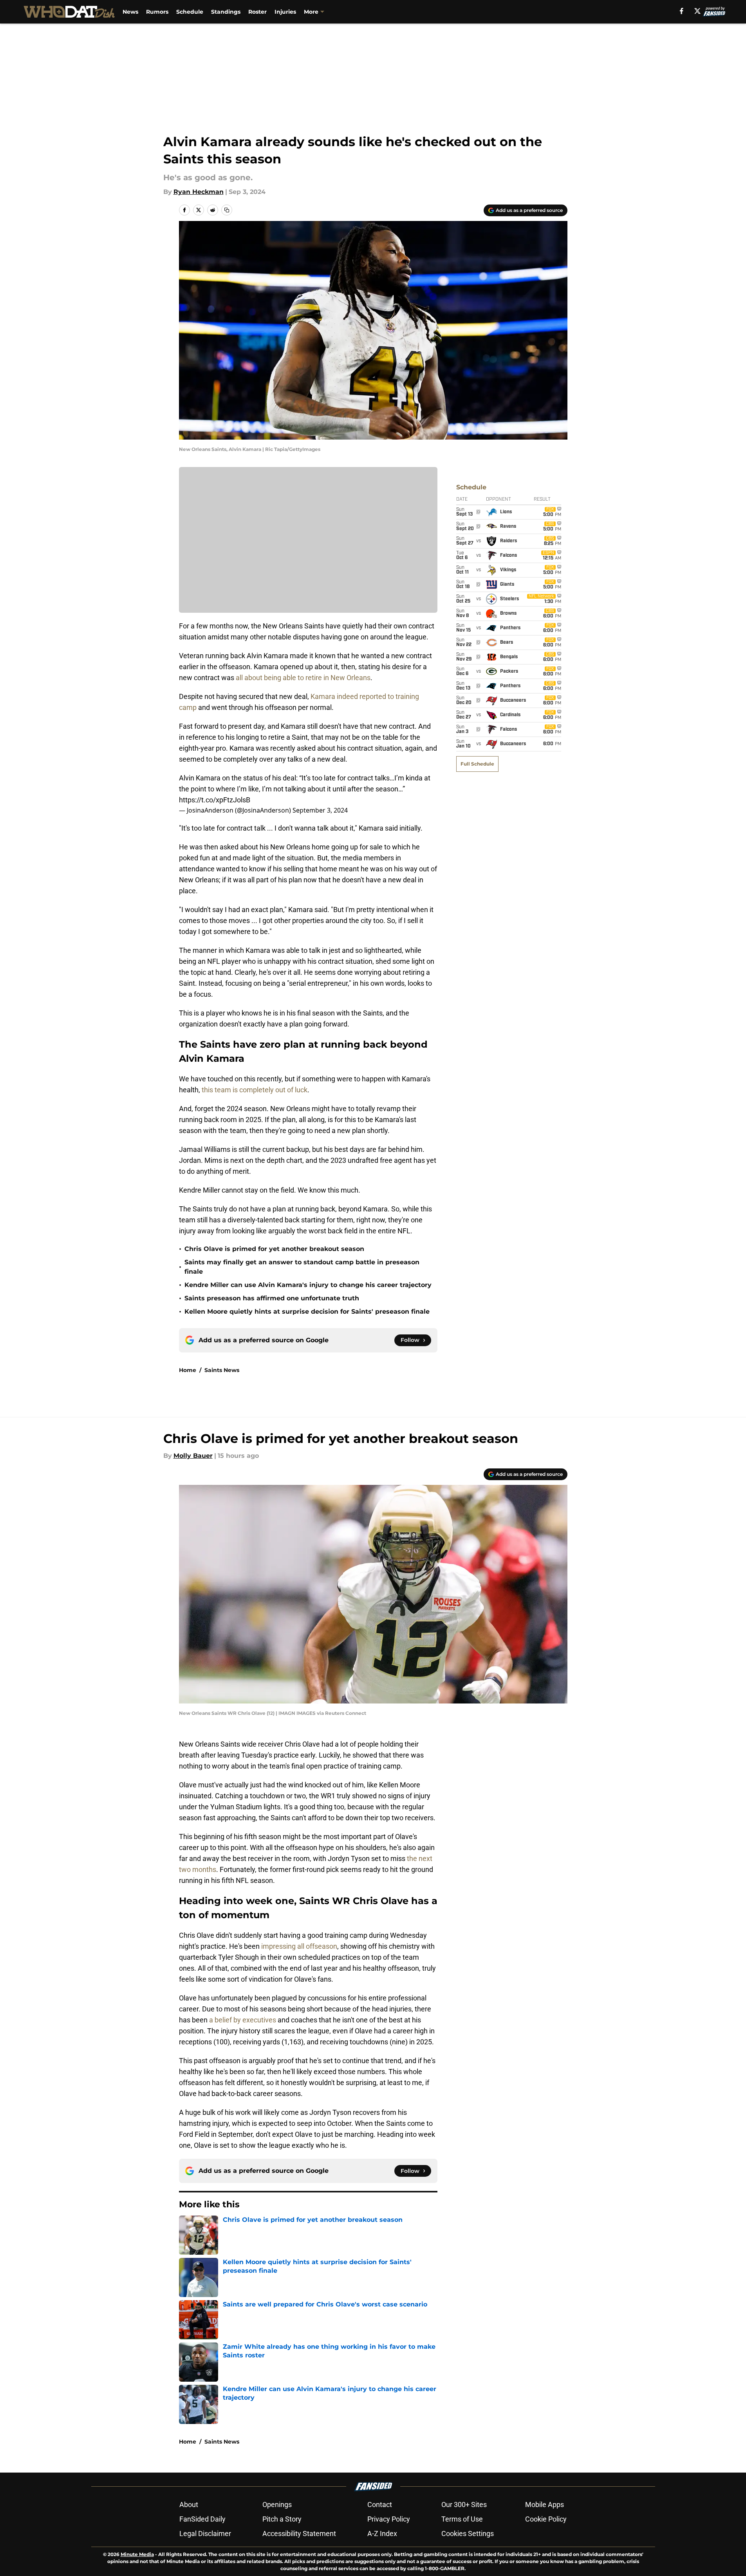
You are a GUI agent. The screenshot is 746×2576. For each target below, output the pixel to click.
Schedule (190, 12)
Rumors (157, 12)
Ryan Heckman (199, 192)
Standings (226, 12)
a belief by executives (243, 2020)
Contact (380, 2504)
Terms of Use (462, 2519)
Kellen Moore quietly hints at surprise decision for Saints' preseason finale (307, 1312)
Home (188, 1370)
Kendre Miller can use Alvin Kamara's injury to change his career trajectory (308, 1285)
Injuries (285, 12)
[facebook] (682, 11)
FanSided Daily (202, 2519)
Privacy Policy (389, 2519)
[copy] (227, 210)
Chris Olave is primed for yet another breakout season (274, 1249)
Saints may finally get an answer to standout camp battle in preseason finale (302, 1267)
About (189, 2504)
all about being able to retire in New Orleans (303, 678)
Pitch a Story (282, 2519)
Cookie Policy (546, 2519)
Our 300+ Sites (464, 2504)
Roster (257, 12)
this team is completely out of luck (255, 1090)
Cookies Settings (468, 2533)
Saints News (222, 1370)
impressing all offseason (299, 1946)
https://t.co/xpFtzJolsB (215, 800)
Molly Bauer (193, 1456)
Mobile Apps (545, 2504)
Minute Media (137, 2554)
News (130, 12)
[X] (697, 11)
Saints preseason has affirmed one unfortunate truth (272, 1298)
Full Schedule (477, 764)
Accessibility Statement (299, 2533)
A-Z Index (382, 2533)
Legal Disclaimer (205, 2533)
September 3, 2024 (320, 810)
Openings (277, 2504)
